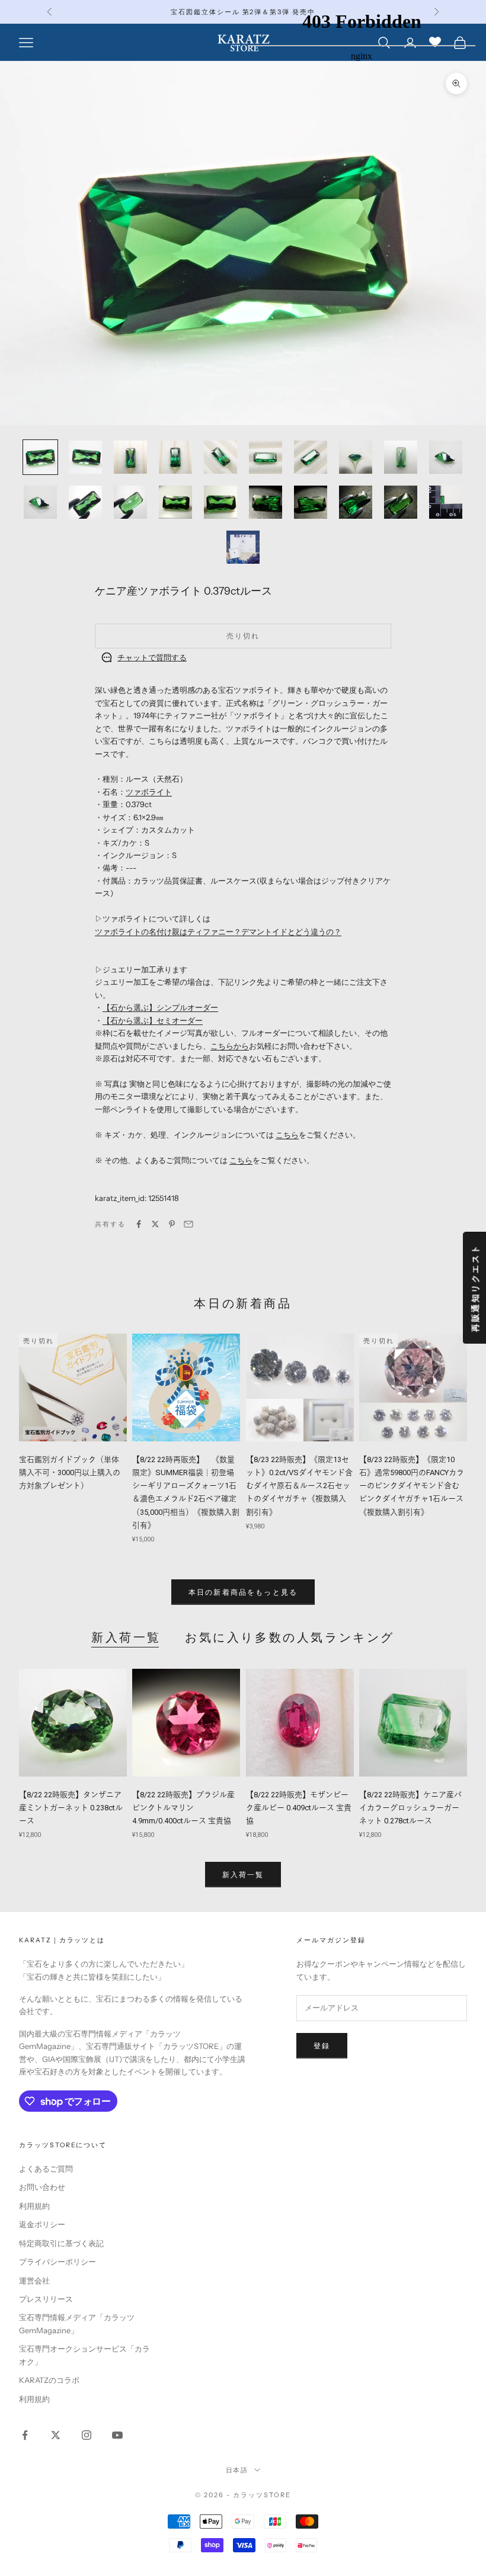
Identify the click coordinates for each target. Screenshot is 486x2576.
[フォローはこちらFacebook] (25, 2435)
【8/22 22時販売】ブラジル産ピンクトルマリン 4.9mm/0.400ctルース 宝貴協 (183, 1808)
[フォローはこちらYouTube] (117, 2435)
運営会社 (34, 2281)
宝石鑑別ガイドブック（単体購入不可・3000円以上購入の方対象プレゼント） (70, 1472)
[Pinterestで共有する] (172, 1224)
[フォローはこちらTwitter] (56, 2435)
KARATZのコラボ (49, 2380)
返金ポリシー (42, 2224)
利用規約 (34, 2206)
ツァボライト (149, 792)
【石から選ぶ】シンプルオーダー (160, 1007)
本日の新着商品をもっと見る (243, 1592)
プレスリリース (46, 2299)
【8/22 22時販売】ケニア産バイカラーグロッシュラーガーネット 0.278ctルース (410, 1808)
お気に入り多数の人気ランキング (290, 1637)
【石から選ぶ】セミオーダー (153, 1020)
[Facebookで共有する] (139, 1224)
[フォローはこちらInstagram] (87, 2435)
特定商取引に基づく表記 (61, 2243)
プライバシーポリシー (57, 2262)
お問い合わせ (42, 2187)
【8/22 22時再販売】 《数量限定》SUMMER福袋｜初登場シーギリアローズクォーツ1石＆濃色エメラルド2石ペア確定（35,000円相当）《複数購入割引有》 (186, 1492)
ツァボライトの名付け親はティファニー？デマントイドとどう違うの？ (218, 932)
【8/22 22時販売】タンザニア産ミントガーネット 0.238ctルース (71, 1808)
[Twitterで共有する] (155, 1224)
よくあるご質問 (46, 2169)
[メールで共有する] (188, 1224)
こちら (287, 1135)
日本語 (237, 2470)
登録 (322, 2046)
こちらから (230, 1046)
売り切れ (243, 636)
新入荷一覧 (126, 1637)
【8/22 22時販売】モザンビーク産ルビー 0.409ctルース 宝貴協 (299, 1808)
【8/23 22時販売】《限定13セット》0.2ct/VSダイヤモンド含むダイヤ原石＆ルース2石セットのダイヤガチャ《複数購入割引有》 (299, 1485)
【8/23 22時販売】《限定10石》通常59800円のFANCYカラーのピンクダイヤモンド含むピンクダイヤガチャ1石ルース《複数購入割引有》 (412, 1485)
